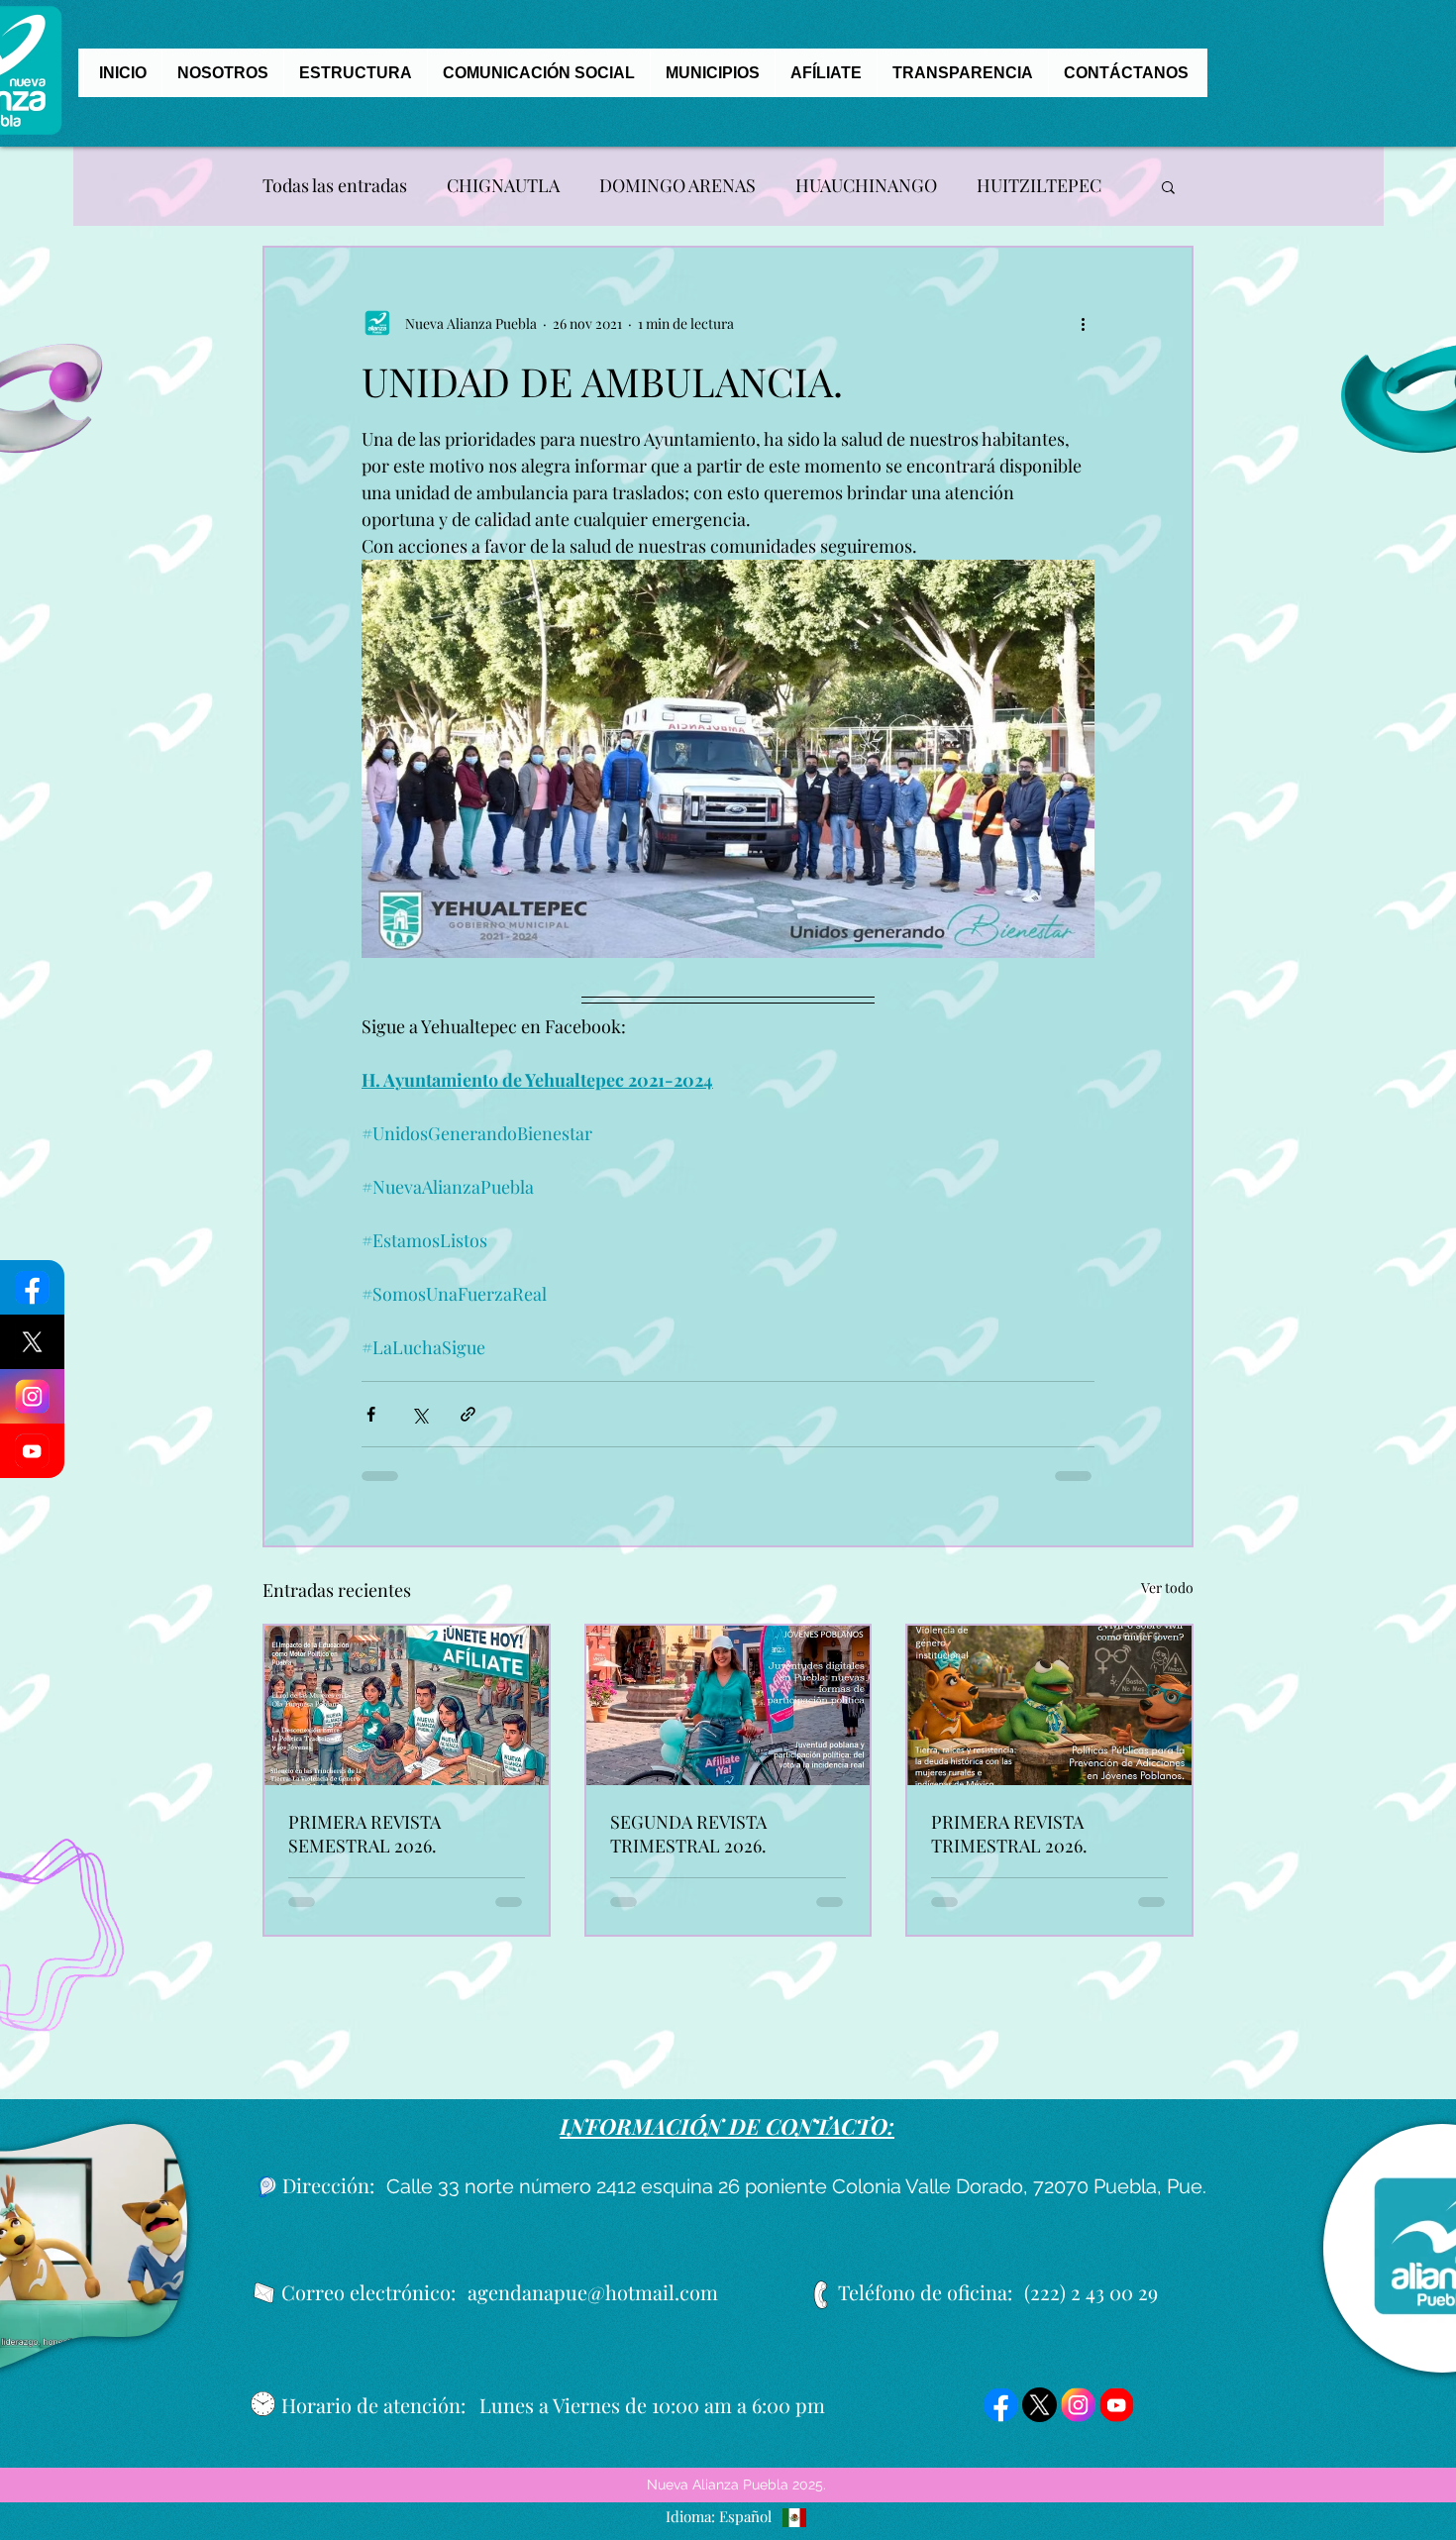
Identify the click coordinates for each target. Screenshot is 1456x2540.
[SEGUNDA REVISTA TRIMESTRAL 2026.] (728, 1705)
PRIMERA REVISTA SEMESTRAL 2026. (364, 1834)
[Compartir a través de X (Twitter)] (419, 1414)
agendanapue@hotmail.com (593, 2292)
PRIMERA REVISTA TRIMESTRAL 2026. (1009, 1834)
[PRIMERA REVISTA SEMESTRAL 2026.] (407, 1705)
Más (993, 185)
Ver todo (1167, 1587)
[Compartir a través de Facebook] (371, 1414)
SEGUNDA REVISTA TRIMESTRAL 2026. (688, 1834)
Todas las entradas (335, 185)
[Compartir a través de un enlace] (468, 1414)
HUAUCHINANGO (866, 185)
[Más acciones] (1083, 323)
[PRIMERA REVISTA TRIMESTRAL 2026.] (1049, 1705)
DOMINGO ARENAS (677, 185)
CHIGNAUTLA (503, 185)
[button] (1168, 186)
